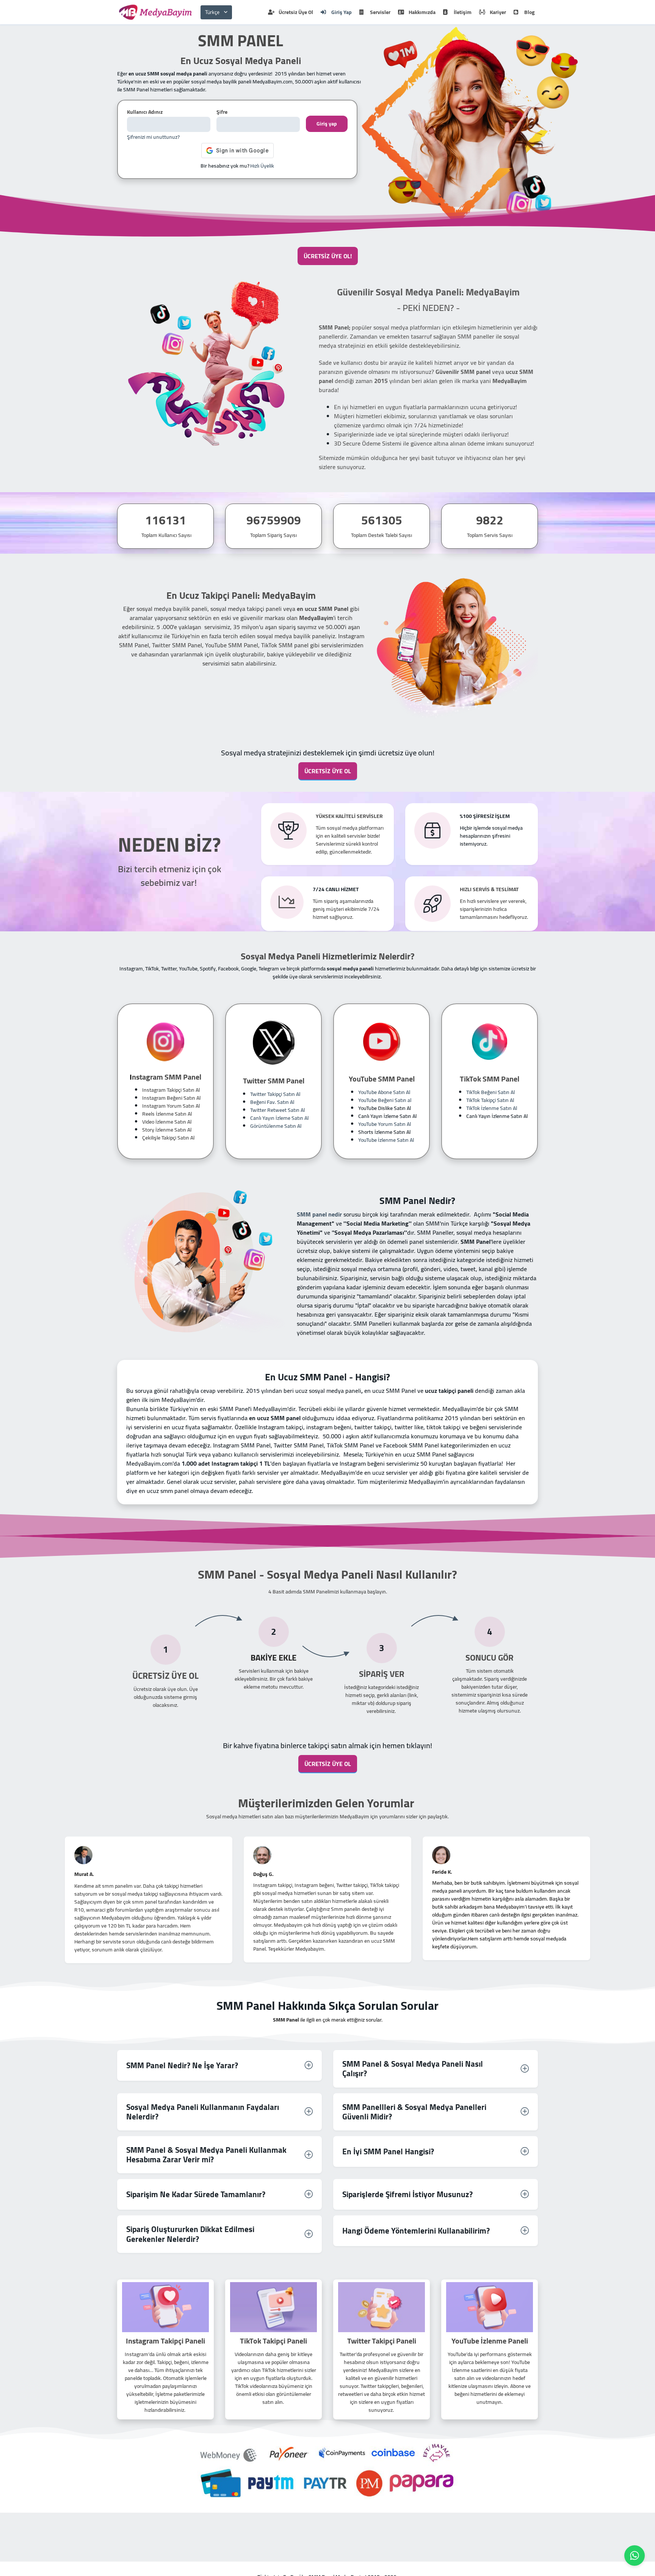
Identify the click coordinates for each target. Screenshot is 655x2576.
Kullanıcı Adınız (145, 112)
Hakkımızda (422, 12)
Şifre (222, 112)
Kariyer (498, 12)
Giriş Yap (342, 12)
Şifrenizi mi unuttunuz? (153, 137)
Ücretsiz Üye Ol (296, 12)
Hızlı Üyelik (262, 166)
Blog (529, 12)
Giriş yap (327, 124)
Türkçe (212, 12)
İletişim (463, 12)
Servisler (380, 12)
